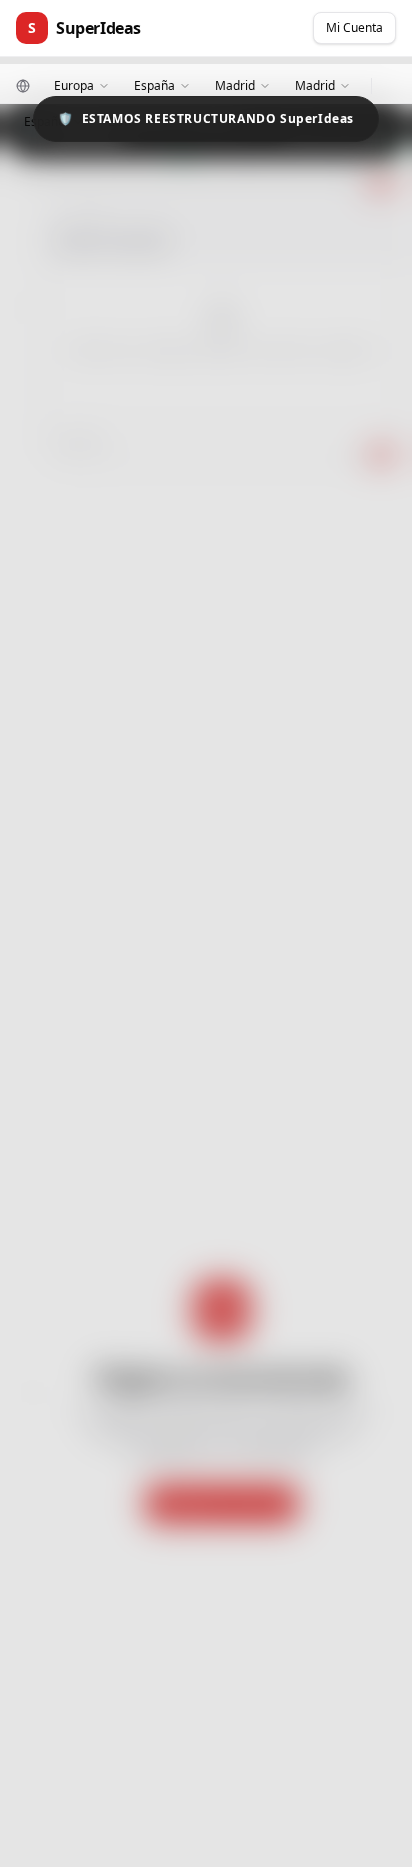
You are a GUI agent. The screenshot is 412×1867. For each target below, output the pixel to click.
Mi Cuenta (354, 27)
